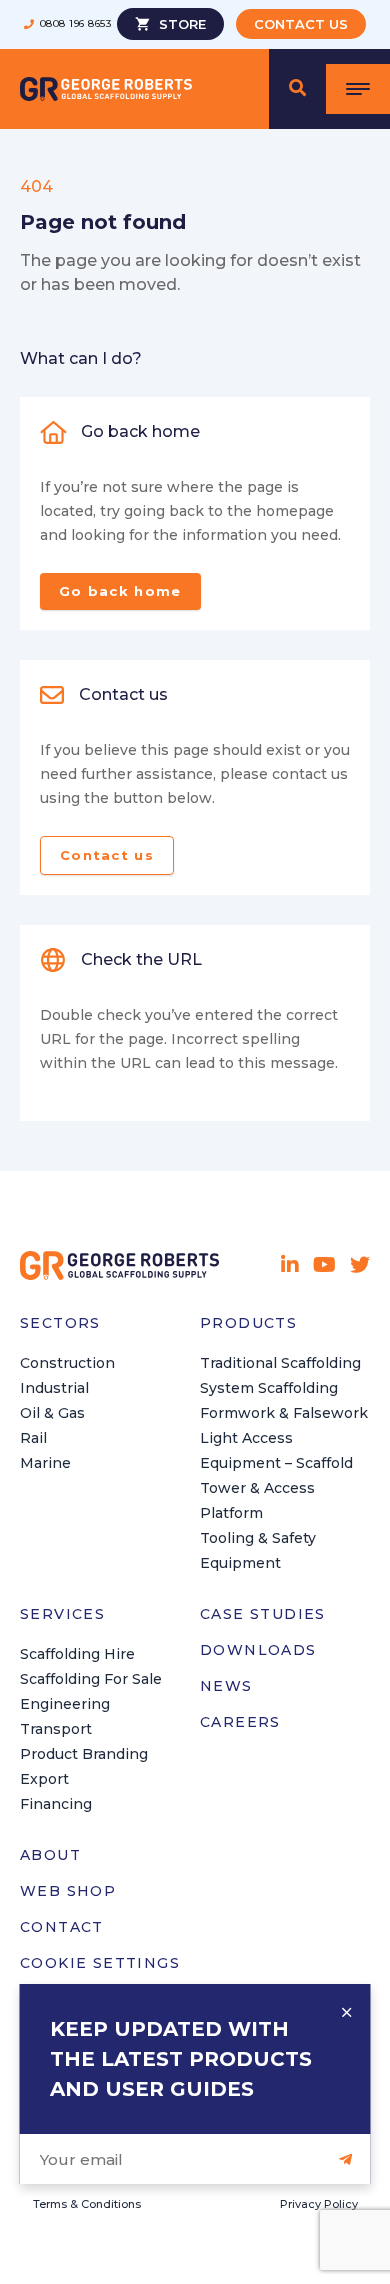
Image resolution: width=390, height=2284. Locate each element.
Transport (56, 1729)
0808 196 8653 (75, 24)
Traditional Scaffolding (280, 1363)
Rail (33, 1438)
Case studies (263, 1614)
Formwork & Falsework (284, 1413)
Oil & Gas (52, 1413)
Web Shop (68, 1891)
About (50, 1855)
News (226, 1686)
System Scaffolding (269, 1388)
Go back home (120, 591)
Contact (62, 1927)
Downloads (258, 1650)
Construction (67, 1363)
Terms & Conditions (87, 2204)
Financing (56, 1804)
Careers (240, 1722)
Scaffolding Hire (77, 1654)
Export (44, 1779)
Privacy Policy (319, 2204)
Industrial (54, 1388)
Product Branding (84, 1754)
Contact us (107, 855)
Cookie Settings (100, 1963)
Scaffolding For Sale (91, 1679)
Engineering (65, 1704)
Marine (45, 1463)
